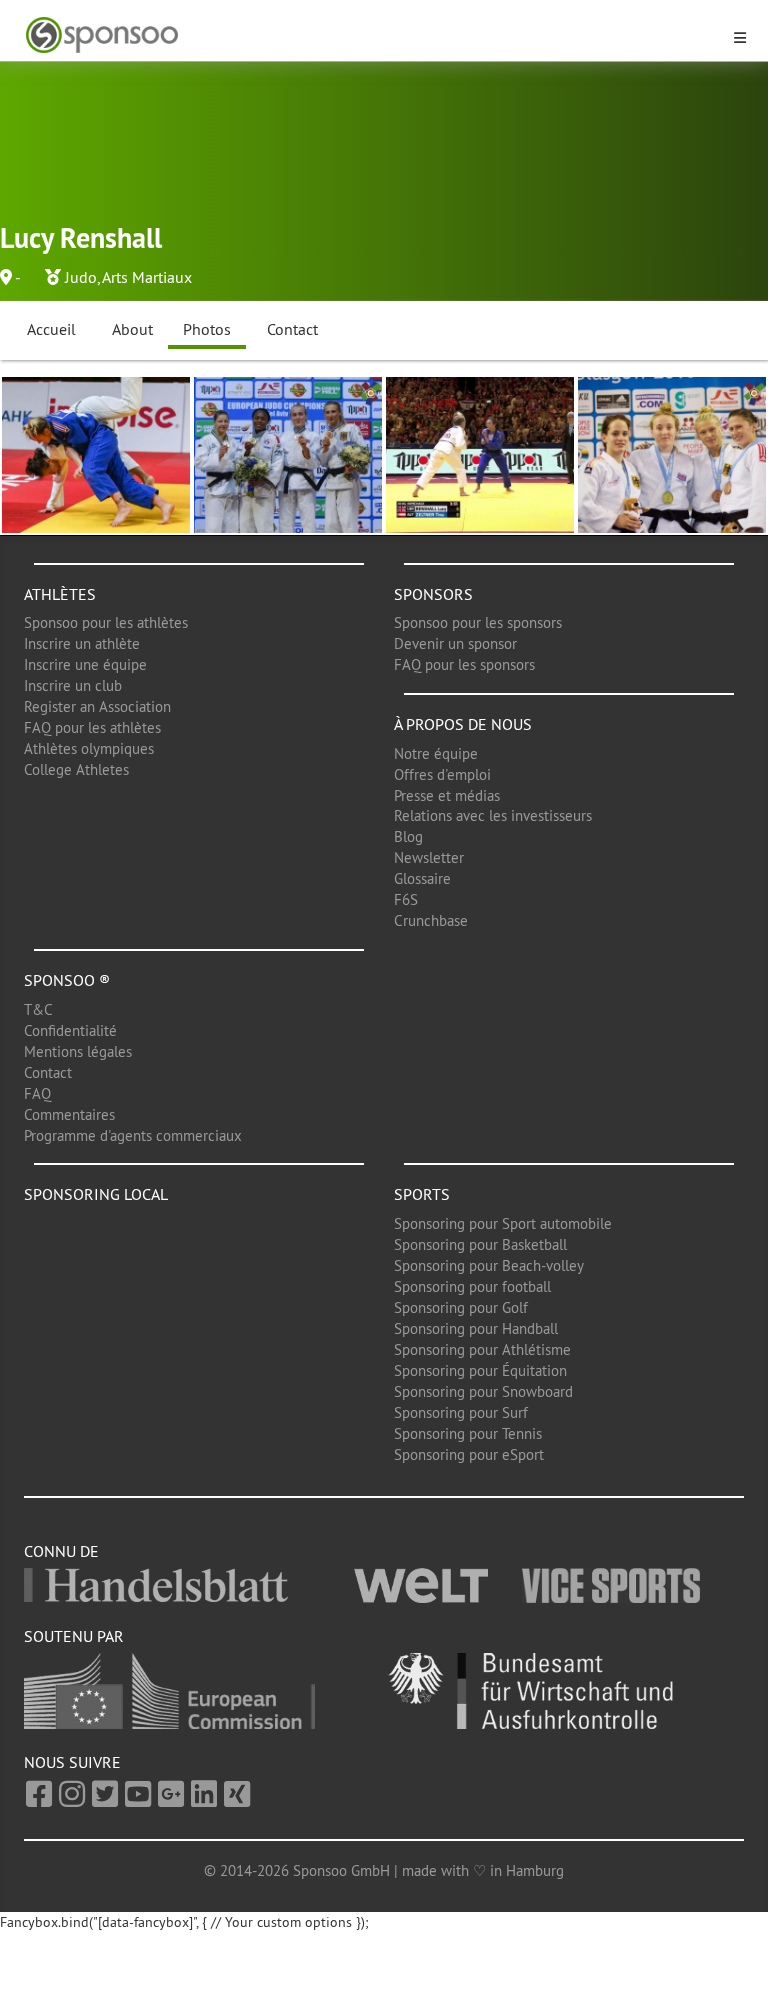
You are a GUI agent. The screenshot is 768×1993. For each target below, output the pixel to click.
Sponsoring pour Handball (476, 1328)
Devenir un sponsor (455, 643)
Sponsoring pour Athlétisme (482, 1349)
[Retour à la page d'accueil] (372, 35)
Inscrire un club (73, 685)
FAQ (37, 1093)
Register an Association (97, 706)
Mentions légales (78, 1051)
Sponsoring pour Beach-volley (489, 1265)
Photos (207, 329)
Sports (422, 1194)
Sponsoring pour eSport (469, 1454)
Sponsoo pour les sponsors (478, 622)
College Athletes (76, 769)
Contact (292, 329)
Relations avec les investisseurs (493, 815)
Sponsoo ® (67, 980)
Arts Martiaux (147, 277)
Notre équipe (436, 753)
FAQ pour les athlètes (92, 727)
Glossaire (422, 878)
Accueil (51, 329)
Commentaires (69, 1114)
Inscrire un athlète (82, 643)
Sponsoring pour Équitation (480, 1370)
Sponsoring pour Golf (461, 1307)
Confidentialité (70, 1030)
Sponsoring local (96, 1194)
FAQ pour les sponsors (464, 664)
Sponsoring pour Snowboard (483, 1391)
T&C (38, 1009)
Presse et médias (447, 795)
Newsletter (429, 857)
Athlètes (60, 594)
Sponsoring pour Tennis (468, 1433)
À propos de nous (463, 724)
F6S (406, 899)
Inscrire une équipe (85, 664)
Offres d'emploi (442, 774)
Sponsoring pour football (472, 1286)
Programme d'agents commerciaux (133, 1135)
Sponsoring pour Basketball (480, 1244)
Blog (408, 836)
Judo (81, 277)
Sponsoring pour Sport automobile (503, 1223)
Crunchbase (431, 920)
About (132, 329)
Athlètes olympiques (89, 748)
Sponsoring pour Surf (461, 1412)
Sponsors (433, 594)
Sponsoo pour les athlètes (106, 622)
